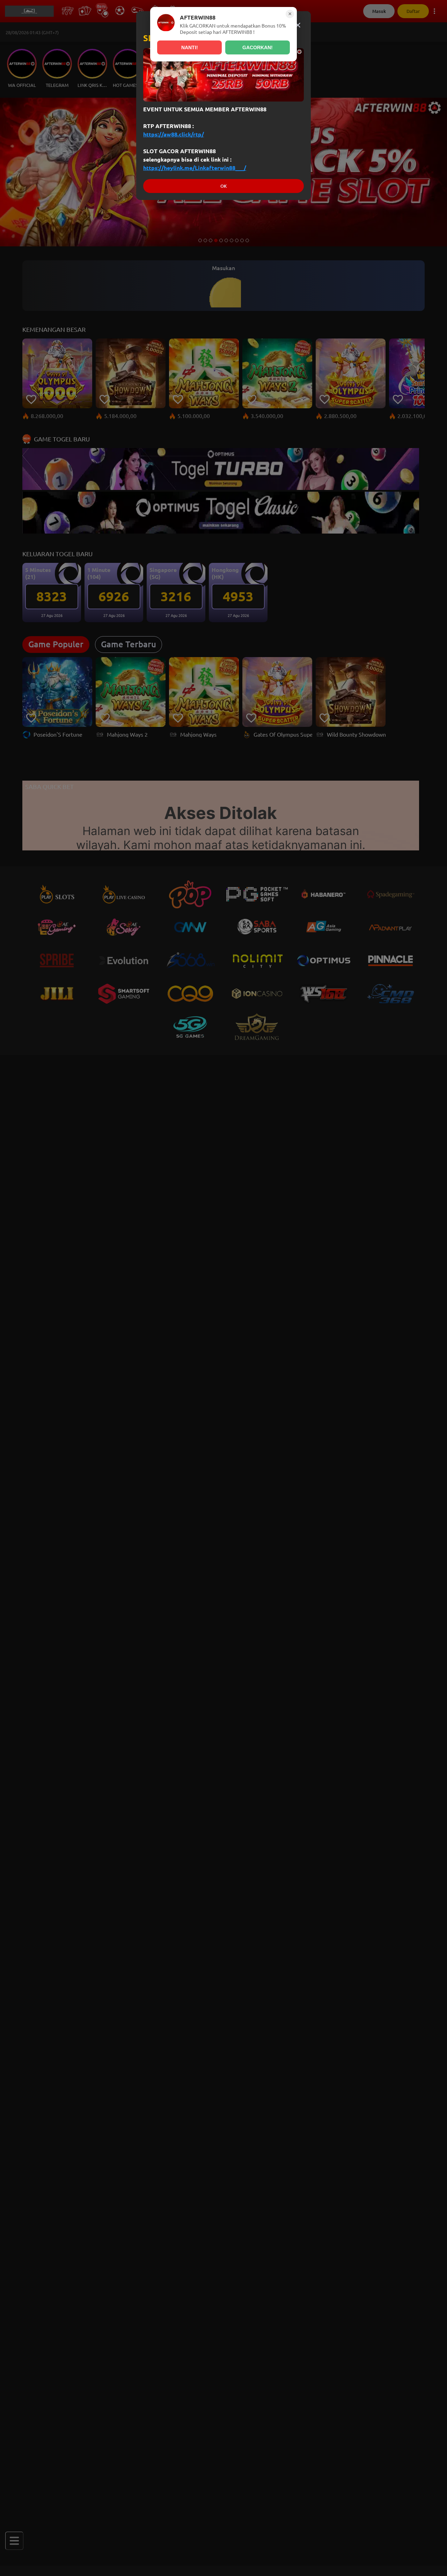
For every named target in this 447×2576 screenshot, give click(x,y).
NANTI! (190, 47)
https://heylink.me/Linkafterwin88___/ (195, 168)
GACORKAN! (258, 47)
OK (223, 186)
